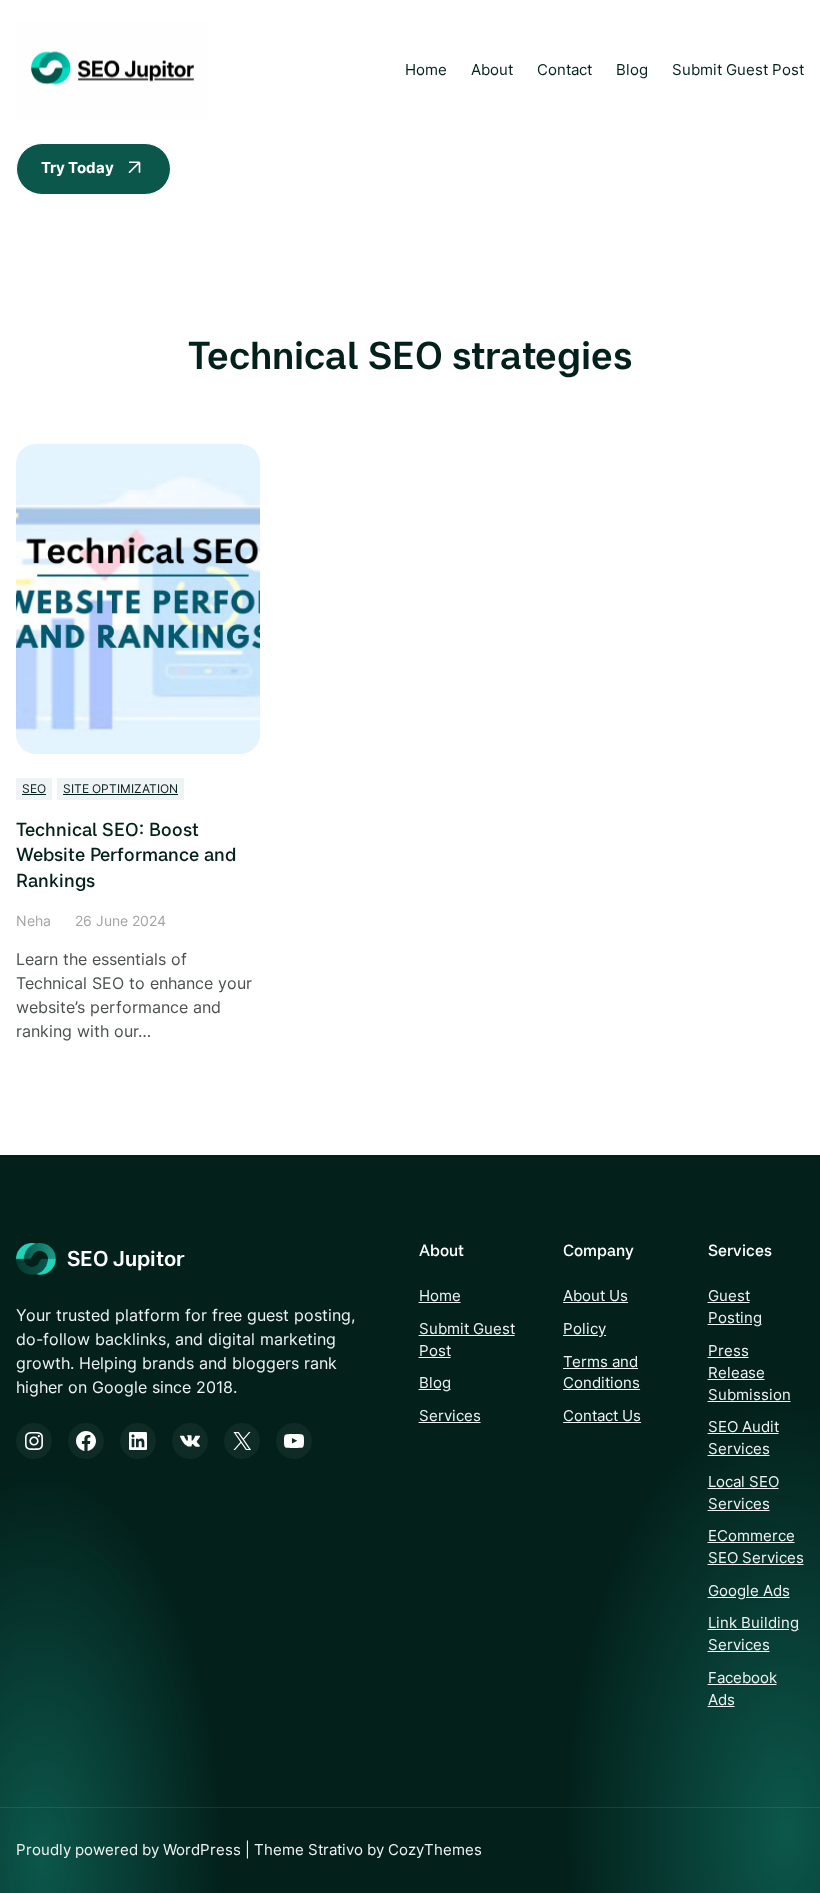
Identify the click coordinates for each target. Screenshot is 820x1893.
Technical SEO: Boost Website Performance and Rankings (126, 854)
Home (426, 70)
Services (450, 1416)
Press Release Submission (749, 1373)
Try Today (77, 168)
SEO (34, 788)
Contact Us (602, 1416)
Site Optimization (120, 788)
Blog (435, 1383)
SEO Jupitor (125, 1258)
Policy (584, 1329)
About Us (595, 1296)
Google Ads (749, 1591)
